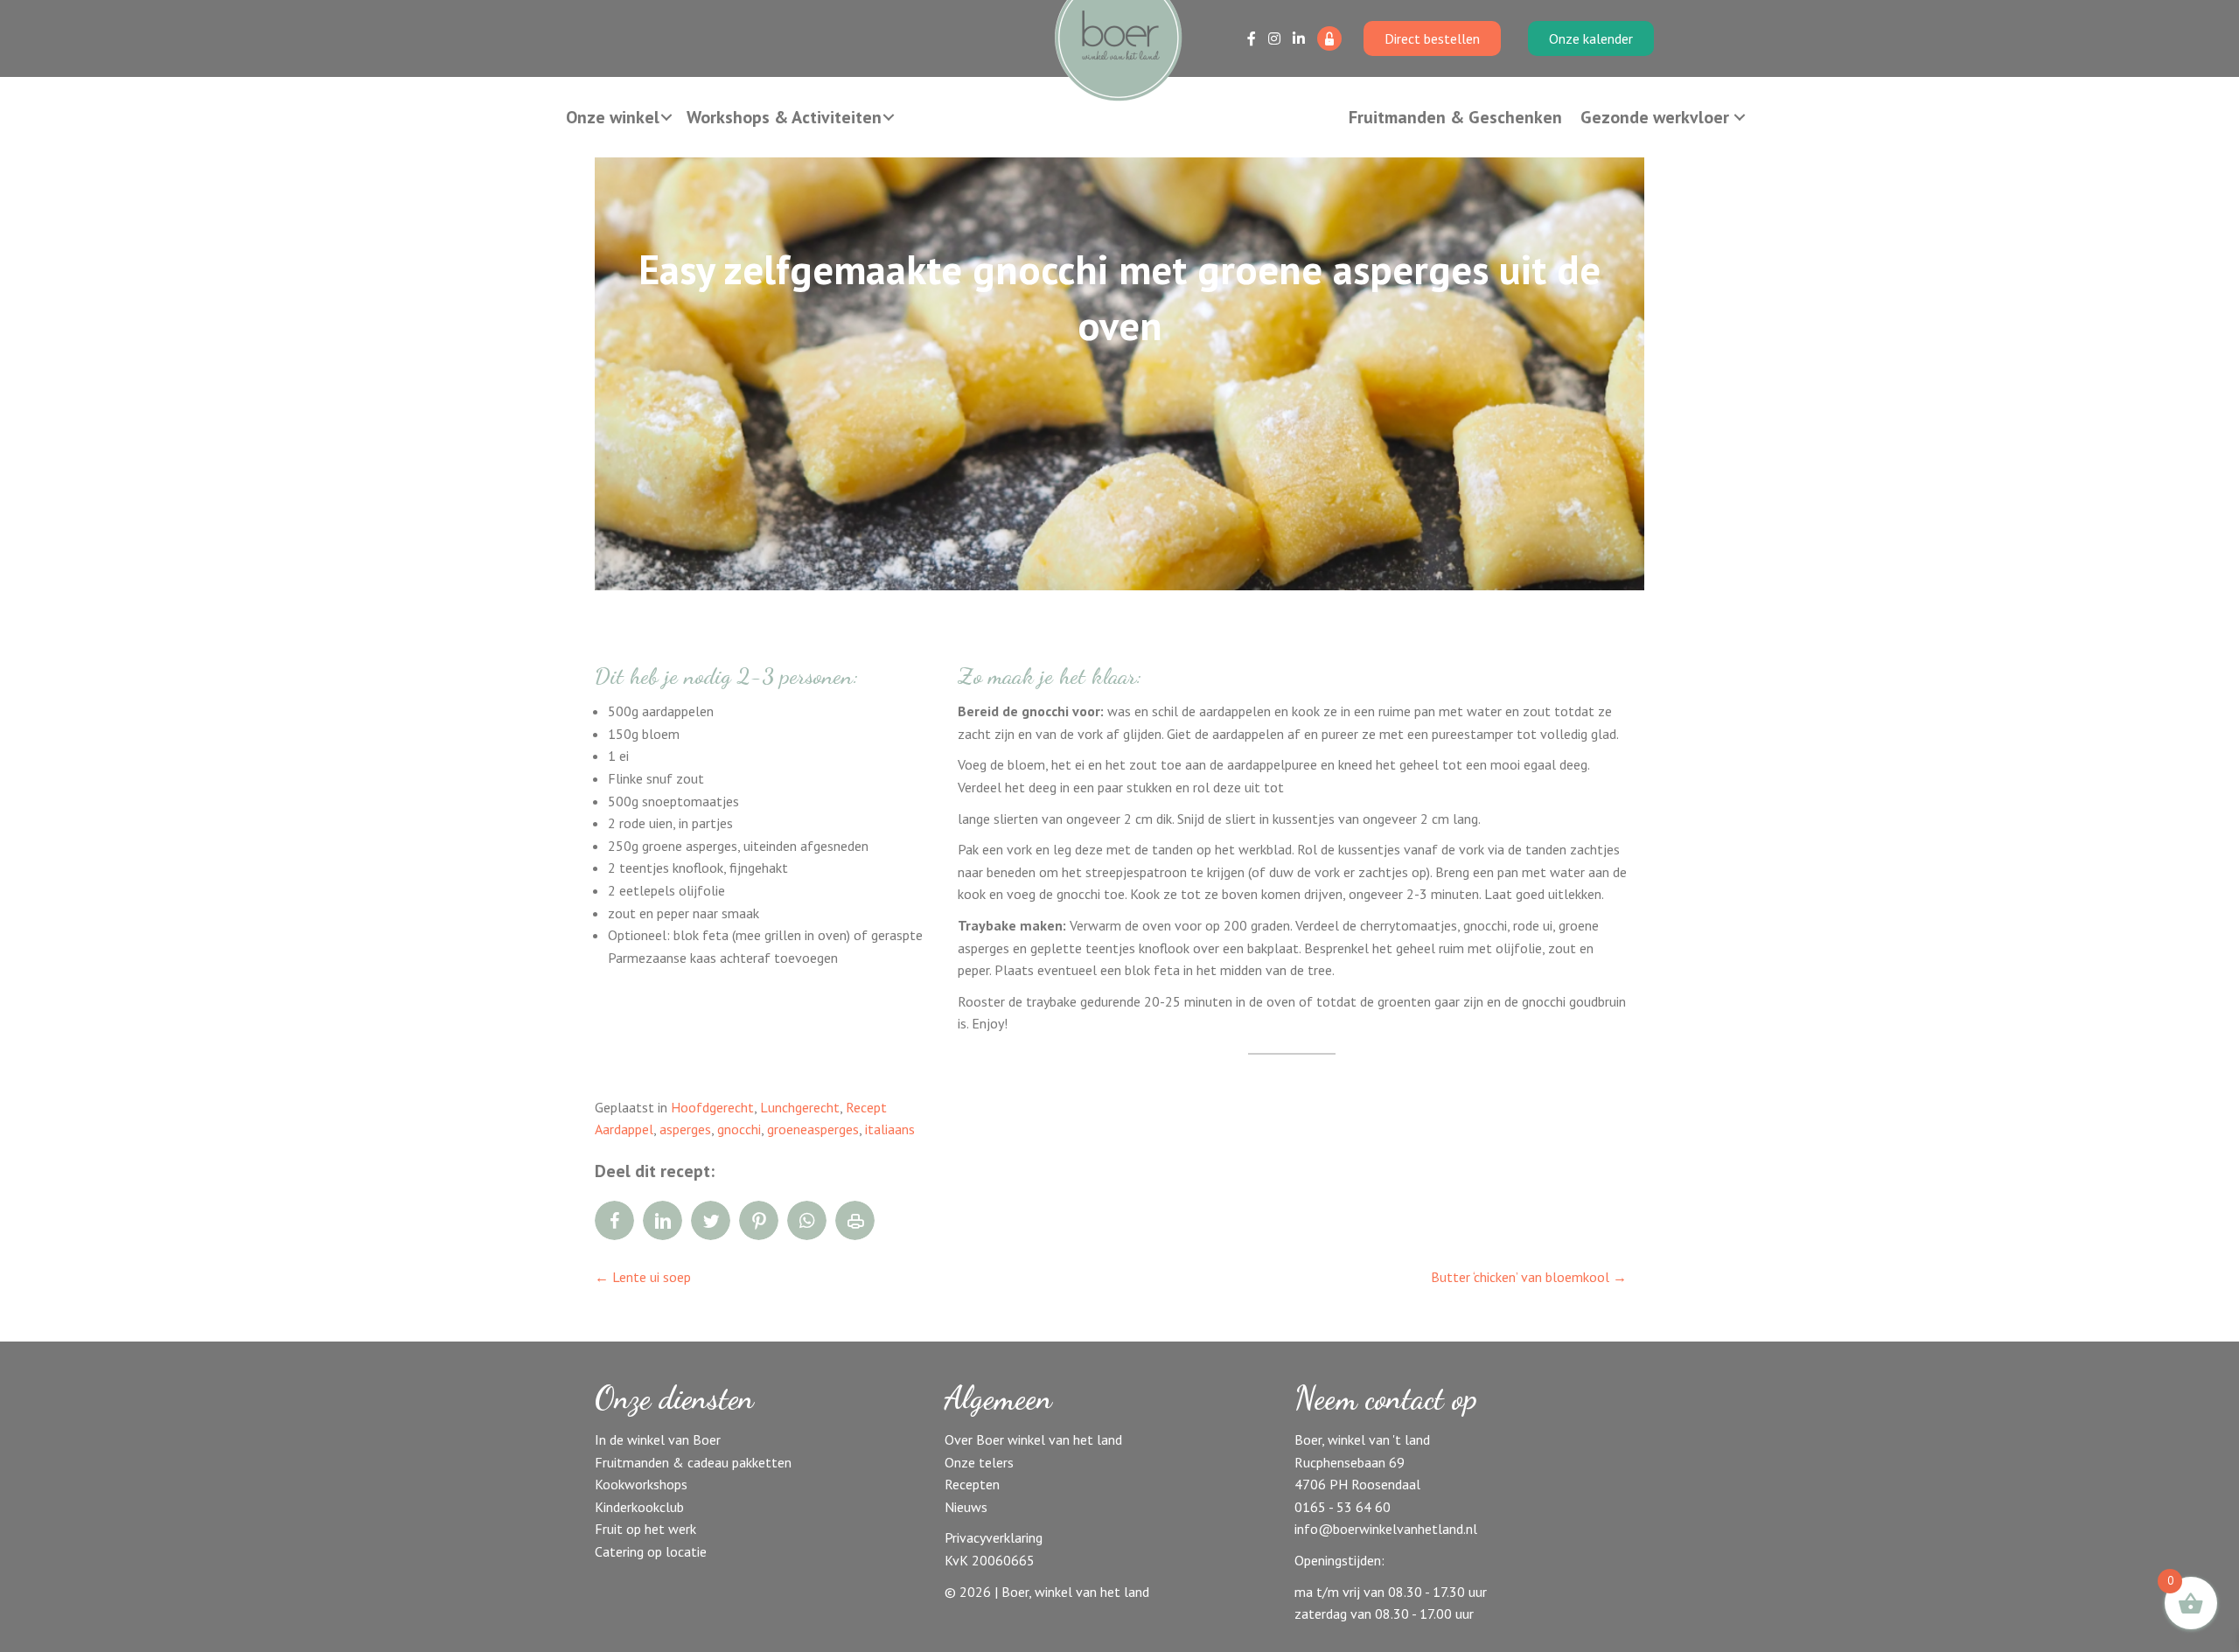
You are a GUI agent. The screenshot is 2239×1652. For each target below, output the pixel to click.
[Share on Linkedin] (663, 1220)
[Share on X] (711, 1220)
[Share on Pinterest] (759, 1220)
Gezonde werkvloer (1655, 117)
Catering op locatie (651, 1551)
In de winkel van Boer (658, 1439)
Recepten (972, 1484)
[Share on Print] (855, 1220)
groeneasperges (813, 1129)
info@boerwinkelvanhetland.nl (1386, 1529)
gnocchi (739, 1129)
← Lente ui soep (643, 1277)
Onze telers (979, 1462)
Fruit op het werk (645, 1529)
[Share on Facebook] (614, 1220)
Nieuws (966, 1507)
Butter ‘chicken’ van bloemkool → (1529, 1277)
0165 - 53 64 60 (1343, 1507)
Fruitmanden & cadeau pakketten (693, 1462)
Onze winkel (613, 117)
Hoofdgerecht (712, 1107)
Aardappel (624, 1129)
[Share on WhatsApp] (807, 1220)
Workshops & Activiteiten (784, 117)
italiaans (890, 1129)
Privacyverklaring (994, 1537)
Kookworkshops (641, 1484)
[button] (666, 117)
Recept (866, 1107)
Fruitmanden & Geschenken (1455, 117)
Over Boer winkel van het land (1033, 1439)
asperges (685, 1129)
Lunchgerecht (800, 1107)
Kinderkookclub (639, 1507)
